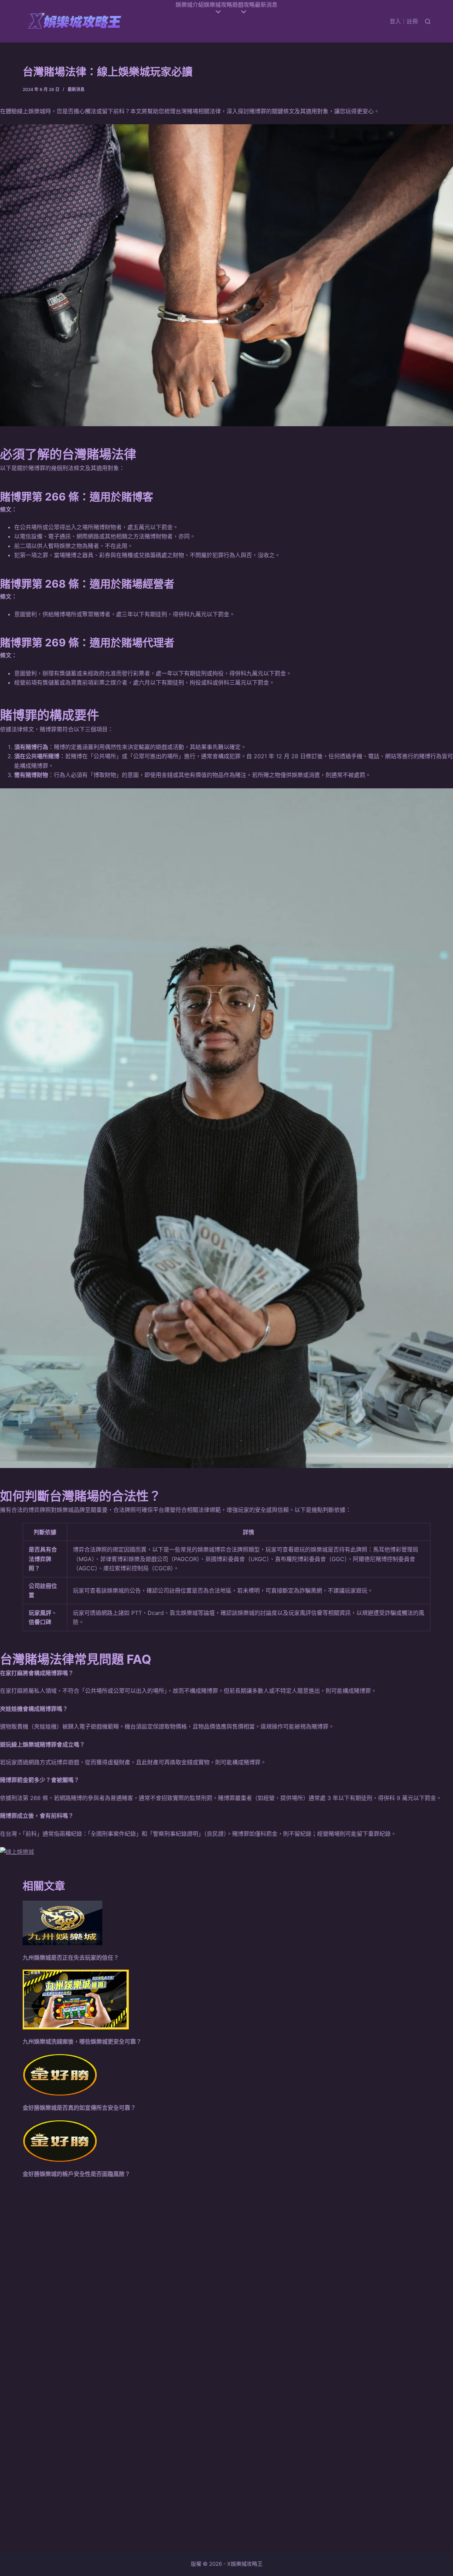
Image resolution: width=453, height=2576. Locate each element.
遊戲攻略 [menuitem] (243, 5)
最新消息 (76, 89)
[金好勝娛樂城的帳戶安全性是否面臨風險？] (60, 2141)
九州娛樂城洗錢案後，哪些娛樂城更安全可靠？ (82, 2041)
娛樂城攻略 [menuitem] (218, 5)
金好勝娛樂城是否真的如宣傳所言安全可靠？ (79, 2108)
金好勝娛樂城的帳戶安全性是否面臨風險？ (76, 2174)
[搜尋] (428, 21)
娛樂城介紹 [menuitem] (190, 5)
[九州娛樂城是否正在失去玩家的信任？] (62, 1923)
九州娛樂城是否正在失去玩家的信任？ (71, 1958)
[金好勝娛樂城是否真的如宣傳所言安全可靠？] (60, 2075)
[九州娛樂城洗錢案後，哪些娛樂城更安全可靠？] (76, 2000)
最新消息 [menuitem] (266, 5)
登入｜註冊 (404, 21)
